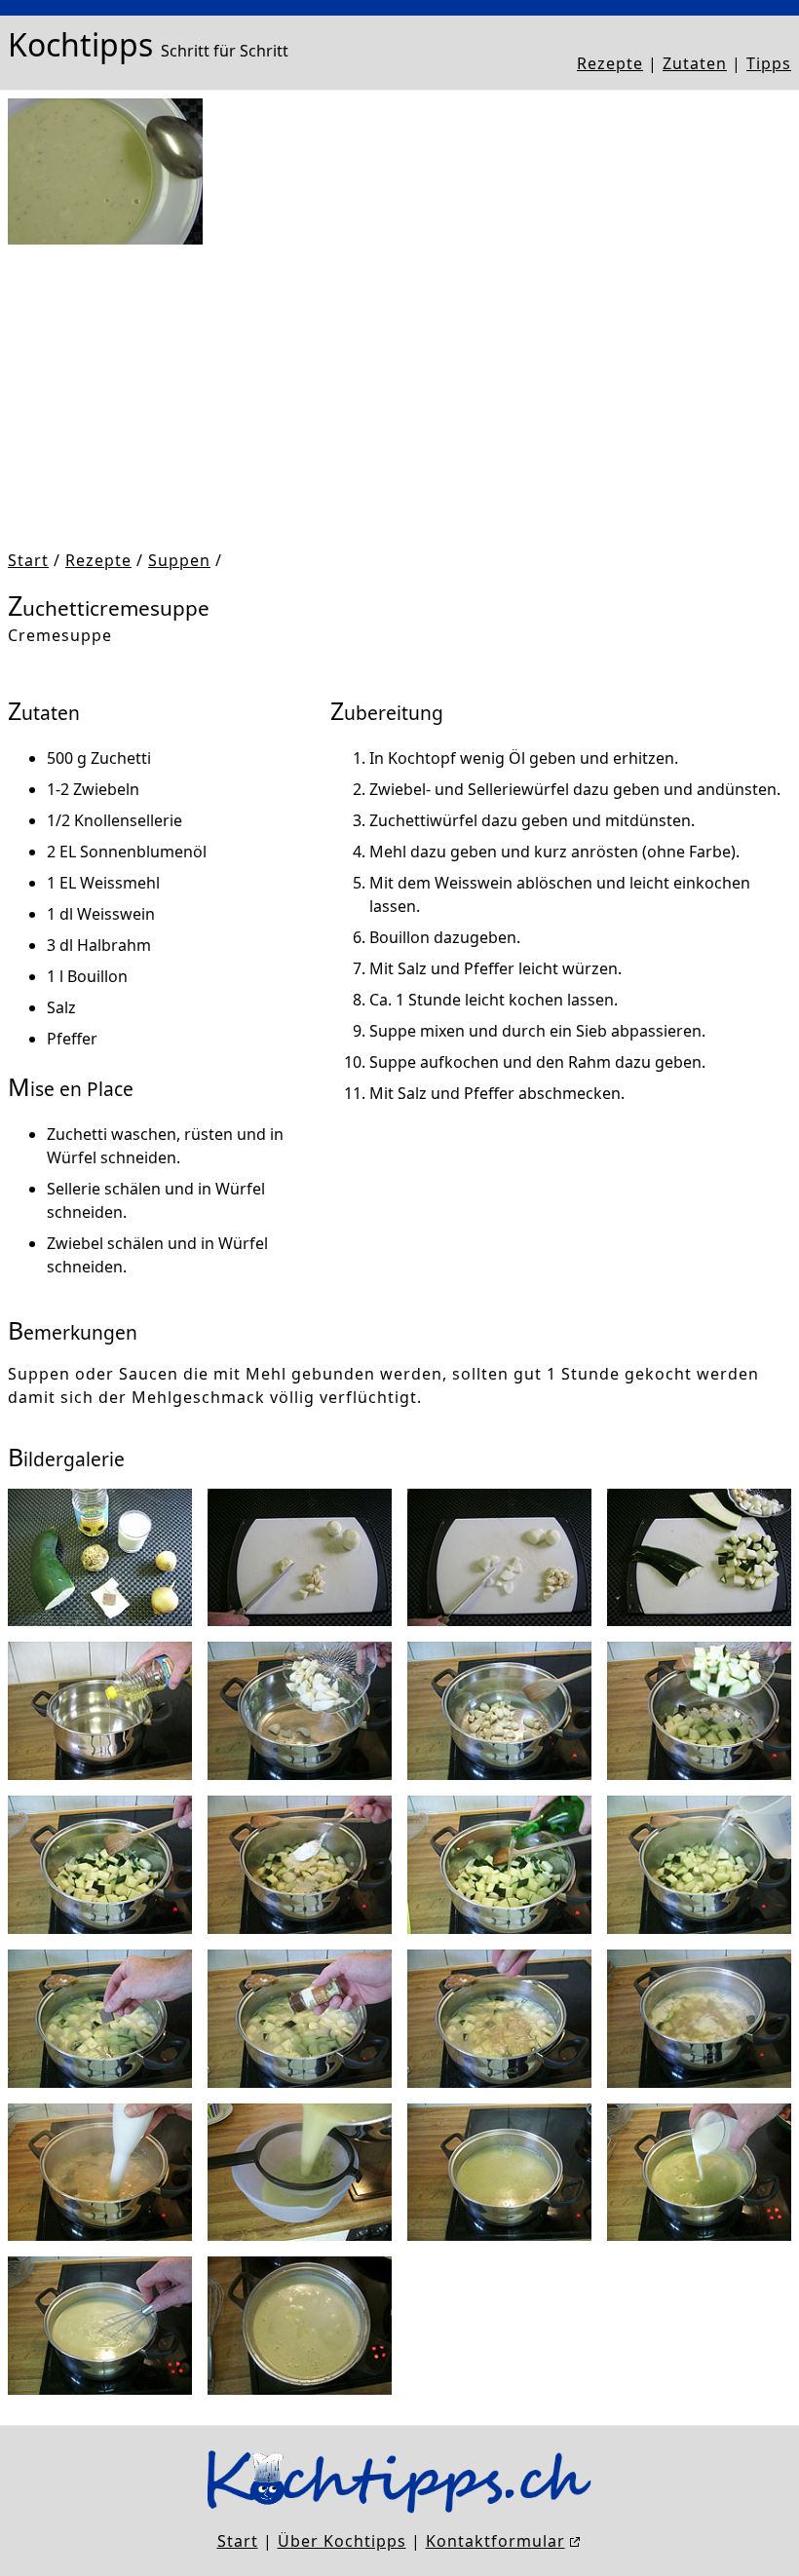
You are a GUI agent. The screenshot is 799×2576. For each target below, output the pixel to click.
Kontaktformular (495, 2541)
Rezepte (610, 63)
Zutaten (695, 63)
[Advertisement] (399, 397)
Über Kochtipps (342, 2541)
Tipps (769, 63)
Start (28, 560)
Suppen (179, 560)
